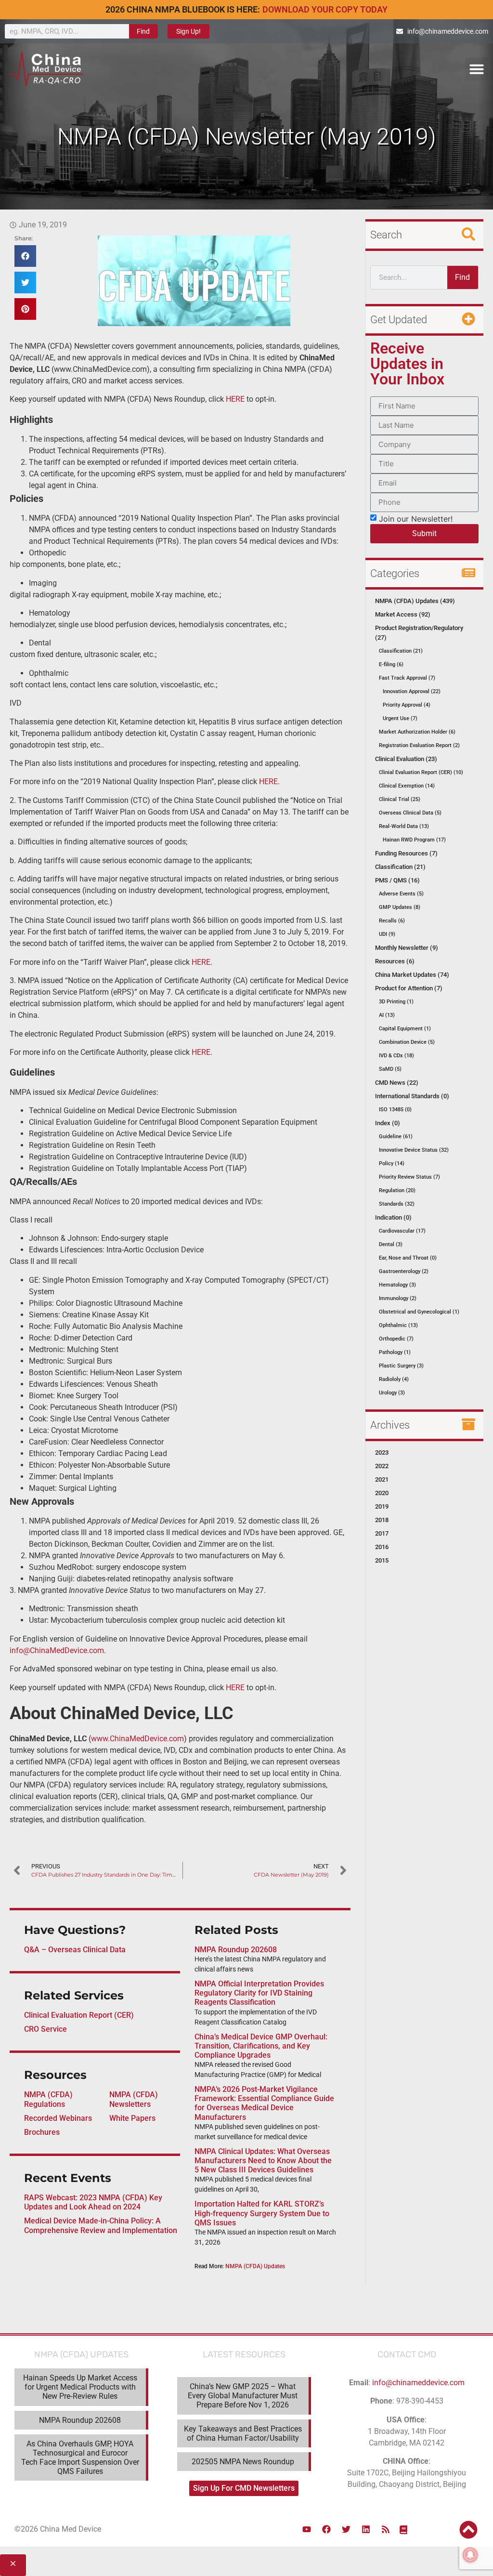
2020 (382, 1493)
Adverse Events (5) (401, 894)
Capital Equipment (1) (405, 1029)
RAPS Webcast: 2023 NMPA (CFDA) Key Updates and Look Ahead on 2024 (93, 2202)
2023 (382, 1452)
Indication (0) (393, 1217)
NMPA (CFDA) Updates (255, 2266)
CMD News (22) (397, 1083)
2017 (382, 1533)
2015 (382, 1560)
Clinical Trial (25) (400, 799)
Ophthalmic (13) (398, 1325)
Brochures (42, 2132)
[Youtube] (307, 2529)
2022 (382, 1466)
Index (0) (388, 1123)
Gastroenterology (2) (404, 1271)
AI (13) (387, 1015)
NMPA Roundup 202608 (236, 1950)
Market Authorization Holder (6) (417, 732)
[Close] (13, 2565)
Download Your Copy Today (325, 9)
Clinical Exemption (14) (407, 786)
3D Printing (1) (396, 1002)
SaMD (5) (390, 1069)
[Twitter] (346, 2529)
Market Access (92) (403, 614)
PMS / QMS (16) (397, 880)
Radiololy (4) (394, 1379)
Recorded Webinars (58, 2118)
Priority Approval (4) (407, 705)
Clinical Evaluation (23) (406, 759)
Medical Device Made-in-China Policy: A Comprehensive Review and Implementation (101, 2225)
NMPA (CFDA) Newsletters (134, 2099)
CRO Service (45, 2029)
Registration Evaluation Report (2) (419, 745)
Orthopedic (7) (396, 1339)
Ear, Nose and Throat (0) (408, 1258)
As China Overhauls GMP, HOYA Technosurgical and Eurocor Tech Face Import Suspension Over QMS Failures (80, 2458)
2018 (382, 1520)
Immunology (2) (398, 1298)
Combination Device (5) (407, 1042)
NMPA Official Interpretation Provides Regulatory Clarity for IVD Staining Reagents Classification (259, 1993)
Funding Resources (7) (406, 853)
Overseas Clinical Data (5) (410, 813)
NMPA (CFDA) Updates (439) (415, 601)
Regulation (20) (397, 1190)
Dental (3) (391, 1244)
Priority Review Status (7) (409, 1177)
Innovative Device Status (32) (414, 1150)
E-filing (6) (391, 664)
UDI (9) (387, 934)
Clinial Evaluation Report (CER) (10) (421, 772)
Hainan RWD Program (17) (414, 840)
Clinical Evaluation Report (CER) (79, 2015)
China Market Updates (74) (412, 975)
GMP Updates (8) (400, 907)
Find (143, 31)
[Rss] (386, 2529)
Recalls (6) (392, 921)
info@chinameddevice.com (418, 2383)
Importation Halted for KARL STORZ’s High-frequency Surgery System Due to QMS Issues (262, 2213)
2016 (382, 1547)
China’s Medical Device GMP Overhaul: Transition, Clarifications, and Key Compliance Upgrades (261, 2046)
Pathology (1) (395, 1352)
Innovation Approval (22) (412, 691)
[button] (477, 69)
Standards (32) (397, 1204)
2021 (382, 1479)
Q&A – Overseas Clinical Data (75, 1950)
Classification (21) (401, 651)
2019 (382, 1506)
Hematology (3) (397, 1285)
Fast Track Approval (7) (407, 678)
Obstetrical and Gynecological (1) (419, 1312)
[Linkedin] (366, 2529)
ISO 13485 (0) (395, 1110)
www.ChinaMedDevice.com (137, 1739)
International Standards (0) (412, 1096)
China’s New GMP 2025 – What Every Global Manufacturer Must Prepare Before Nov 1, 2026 (243, 2396)
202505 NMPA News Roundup (243, 2462)
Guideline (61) (396, 1137)
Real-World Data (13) (404, 826)
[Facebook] (326, 2529)
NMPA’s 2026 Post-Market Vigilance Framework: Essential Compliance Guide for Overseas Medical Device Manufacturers (264, 2103)
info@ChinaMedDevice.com (57, 1650)
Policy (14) (392, 1163)
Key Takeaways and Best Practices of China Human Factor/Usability (243, 2433)
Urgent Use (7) (400, 718)
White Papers (132, 2118)
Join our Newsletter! (416, 518)
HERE (235, 399)
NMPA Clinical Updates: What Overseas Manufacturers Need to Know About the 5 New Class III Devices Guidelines (263, 2161)
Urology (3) (392, 1393)
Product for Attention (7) (409, 988)
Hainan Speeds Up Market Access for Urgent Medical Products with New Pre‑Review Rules (80, 2387)
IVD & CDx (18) (396, 1056)
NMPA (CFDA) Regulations (48, 2099)
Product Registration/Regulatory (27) (419, 633)
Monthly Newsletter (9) (407, 948)
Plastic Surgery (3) (401, 1366)
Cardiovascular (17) (402, 1231)
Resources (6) (395, 961)
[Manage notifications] (470, 2555)
